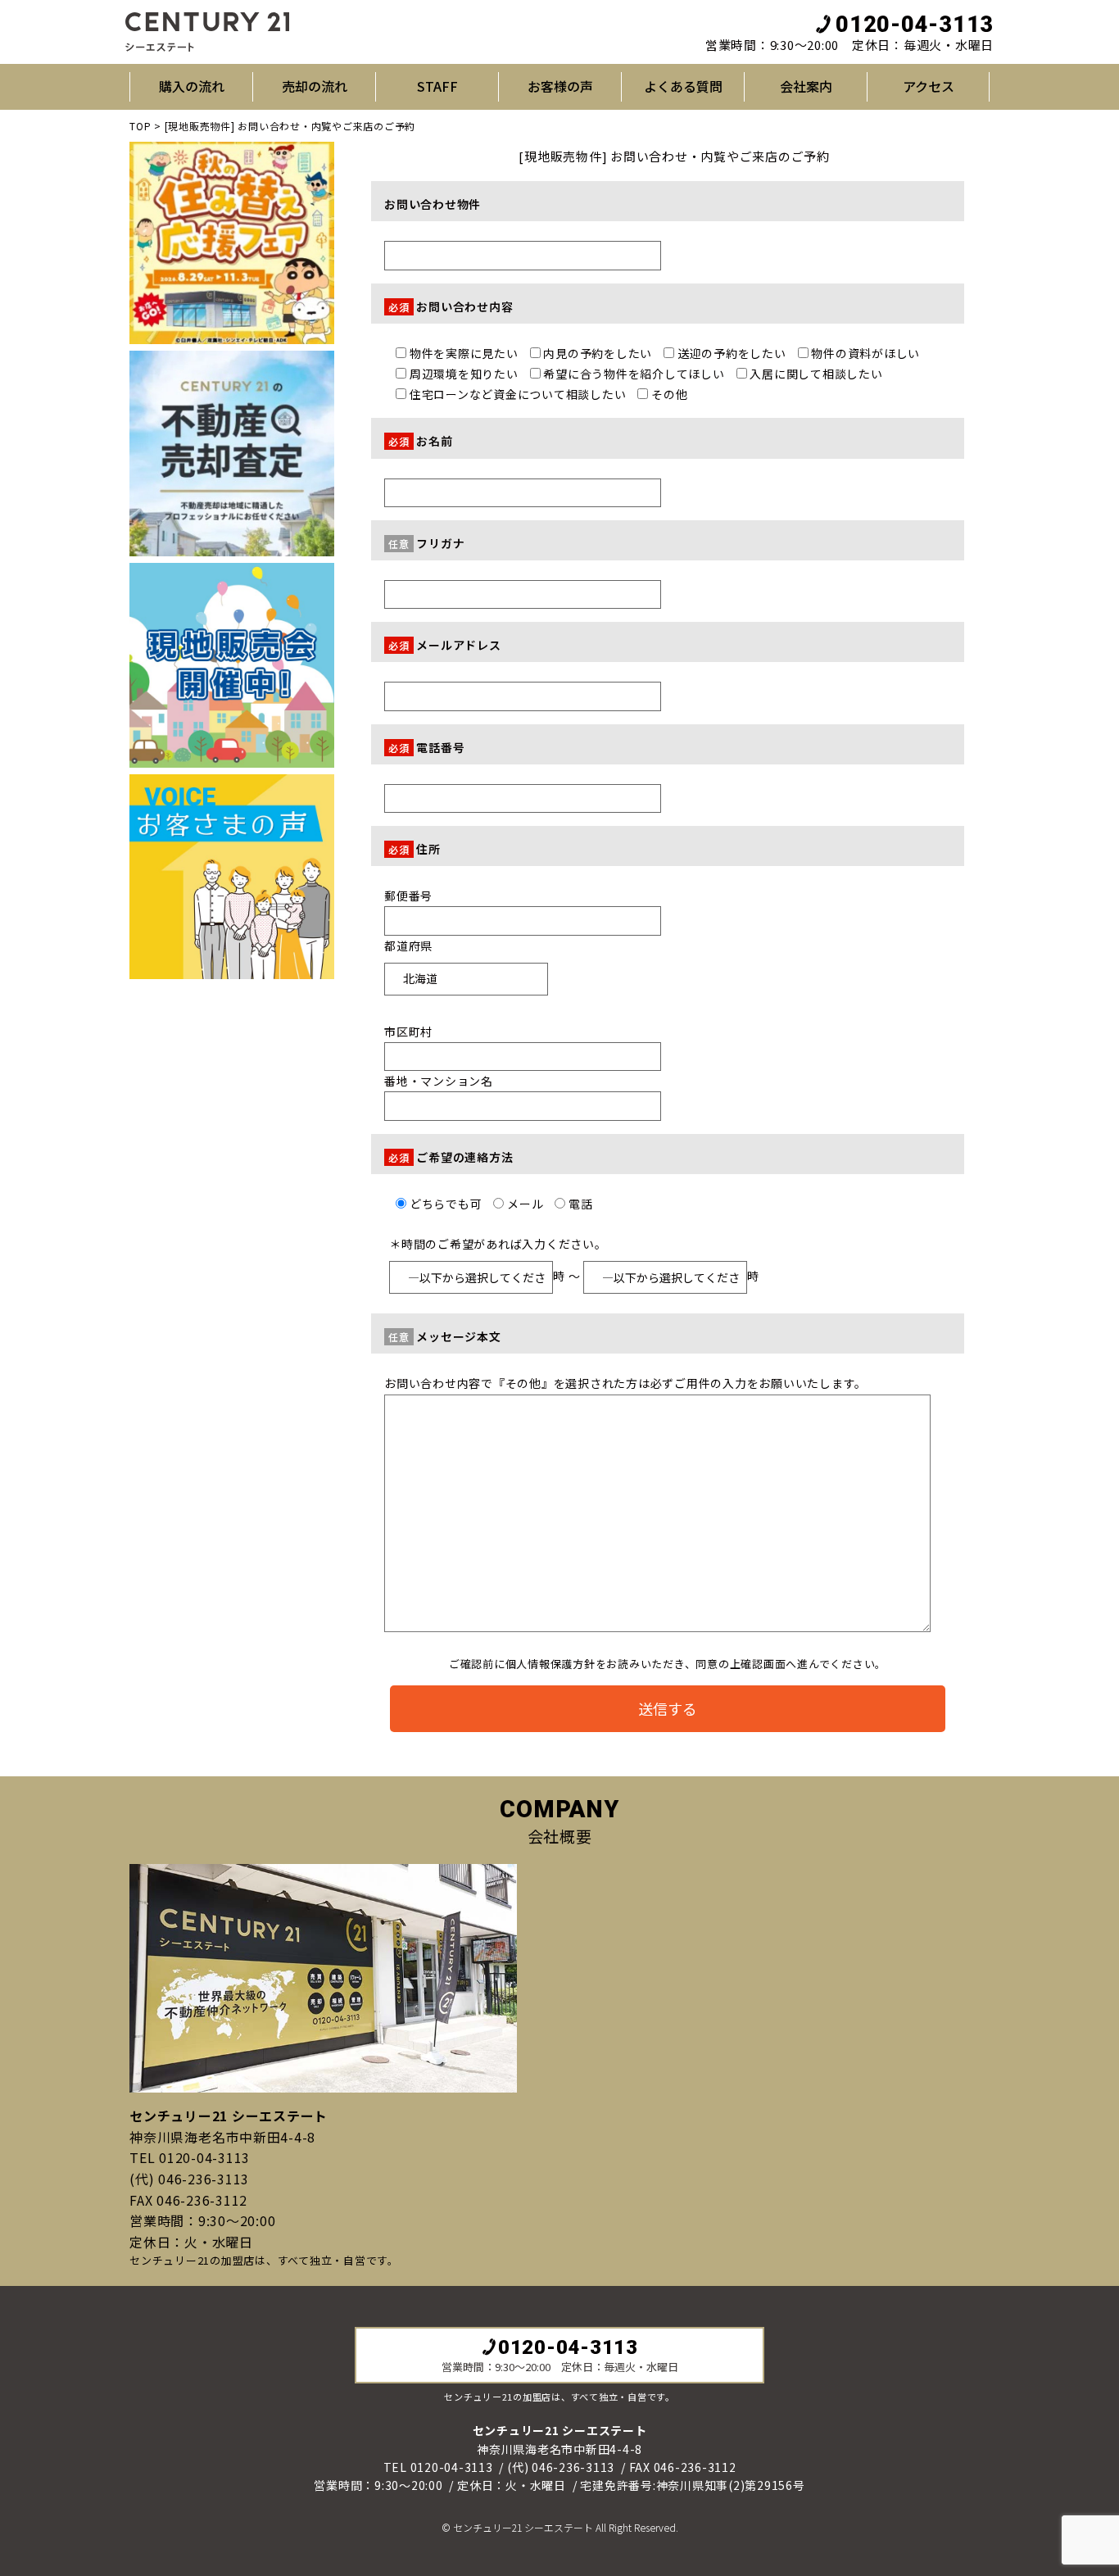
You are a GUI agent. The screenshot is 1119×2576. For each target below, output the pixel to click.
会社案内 (806, 86)
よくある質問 (683, 86)
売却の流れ (315, 86)
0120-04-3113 (915, 25)
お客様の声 (560, 86)
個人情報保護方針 (550, 1664)
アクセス (929, 86)
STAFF (437, 86)
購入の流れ (192, 86)
